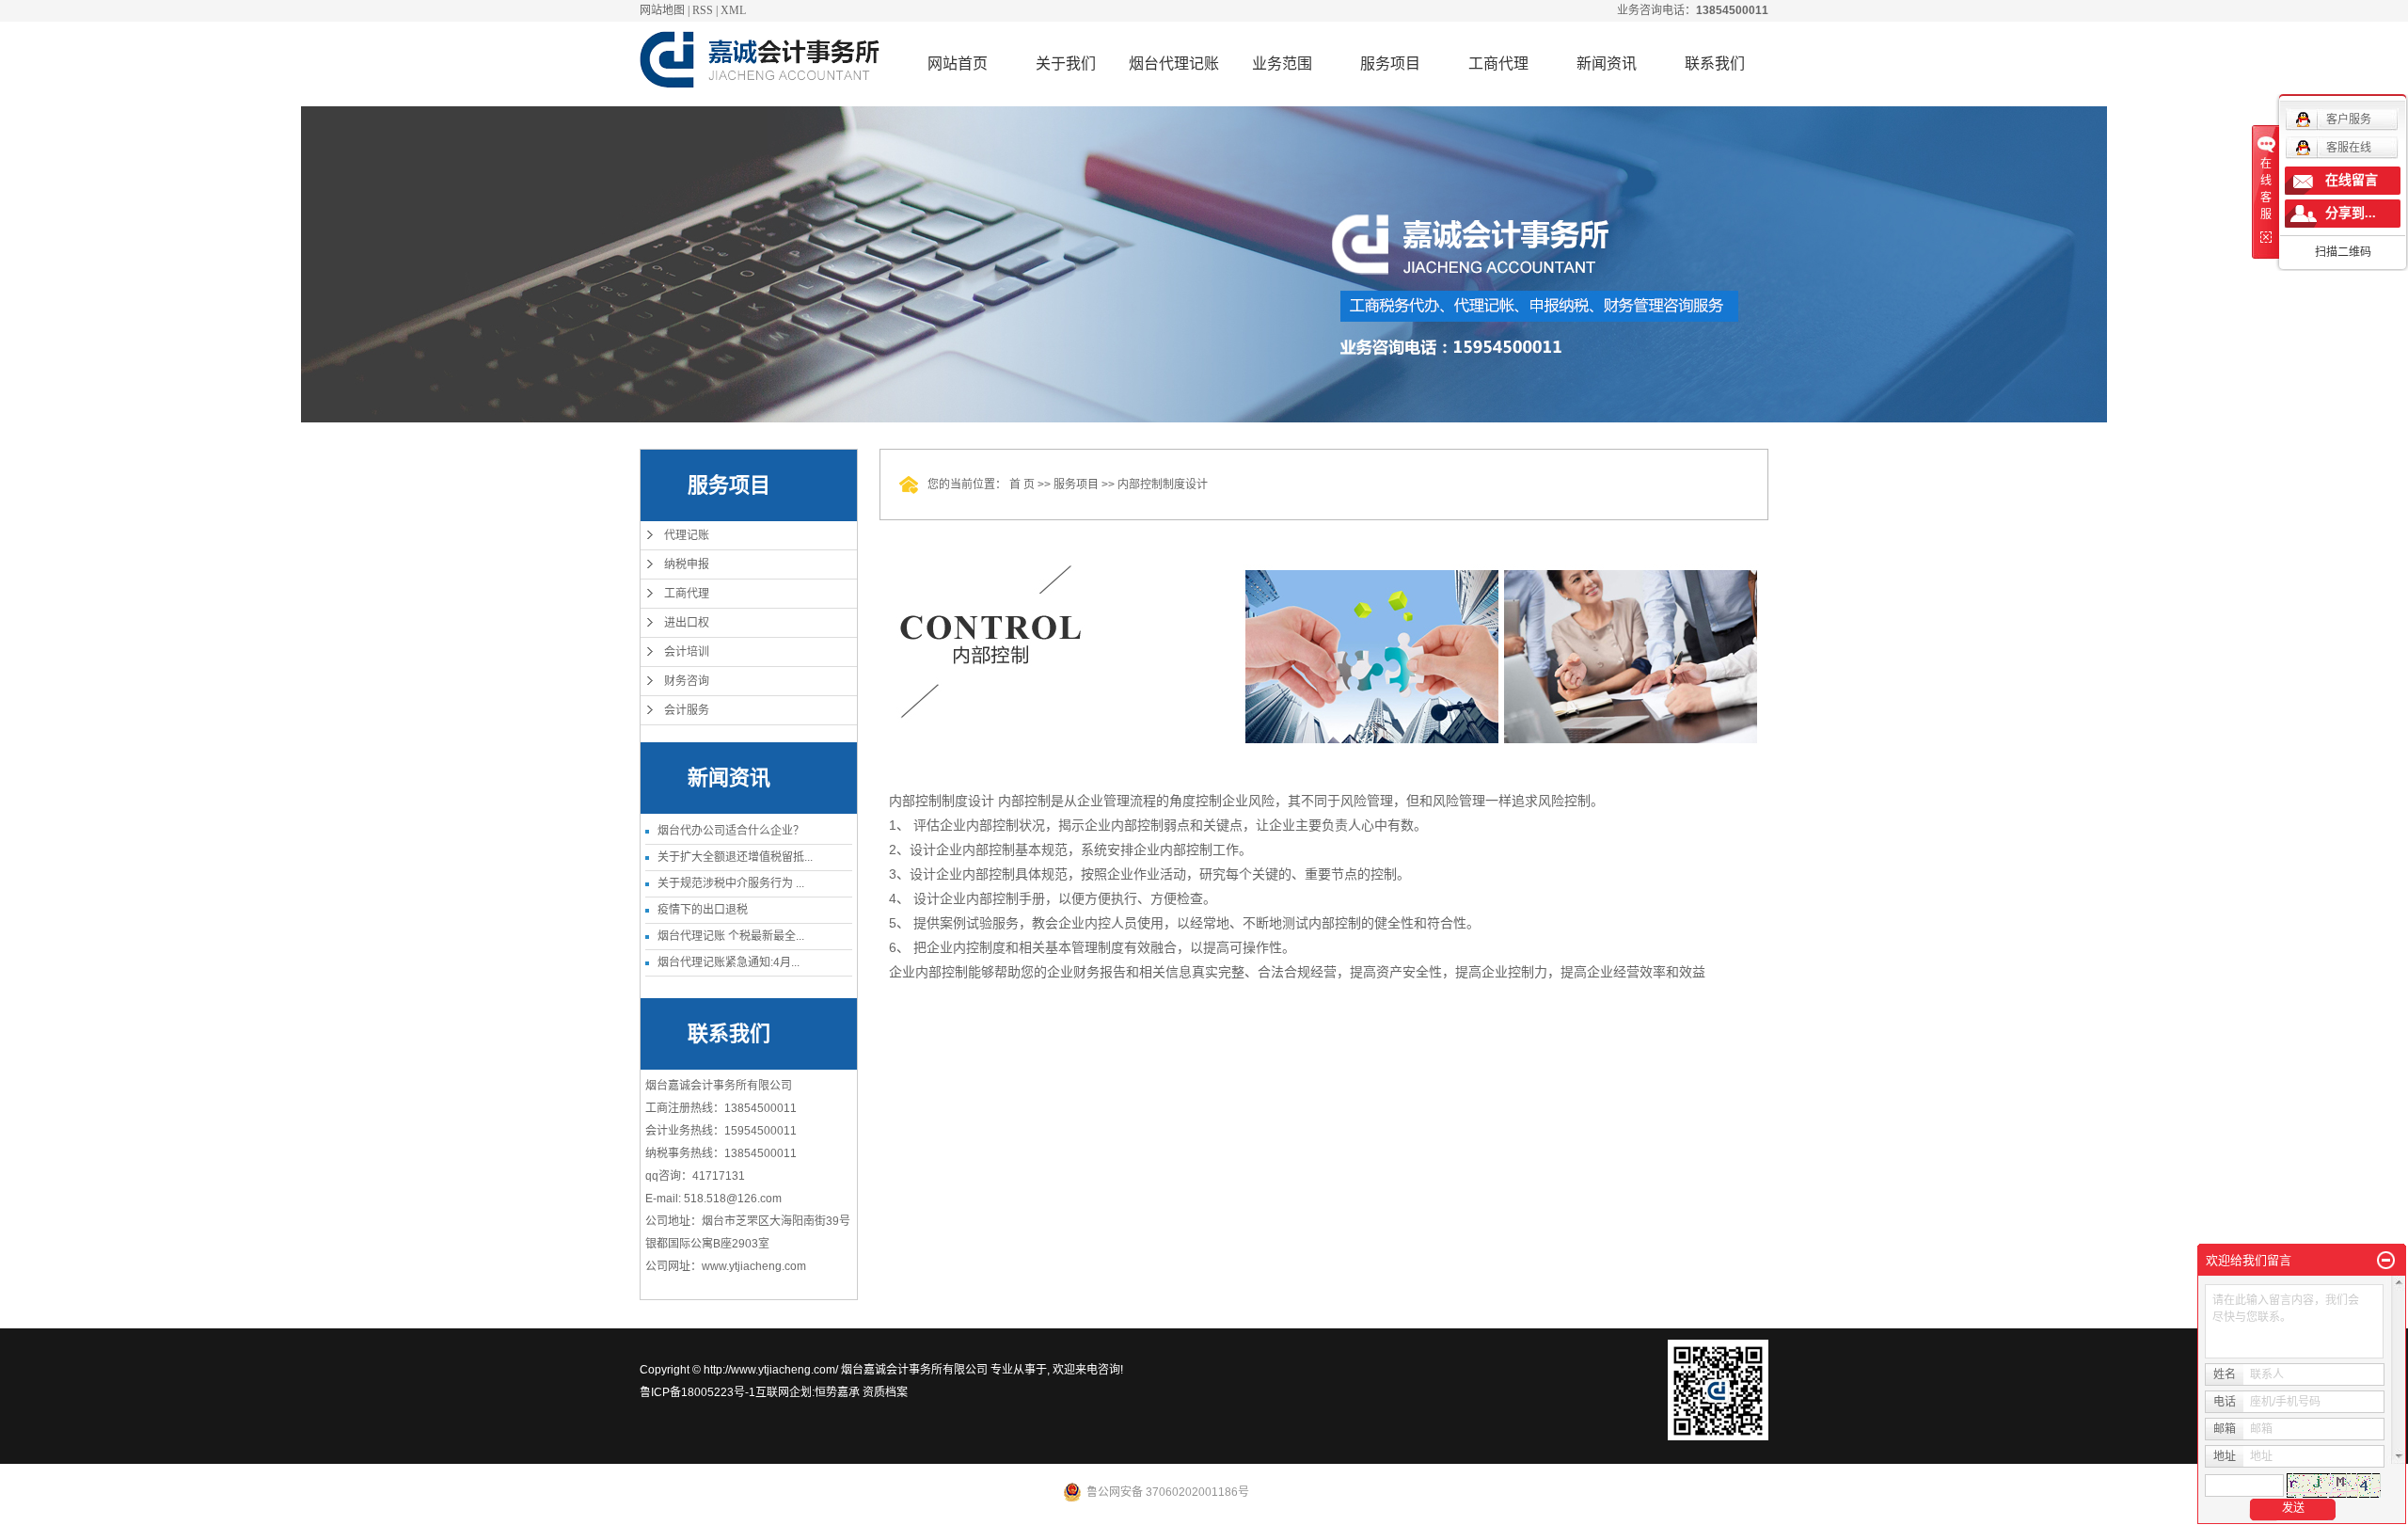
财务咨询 (687, 681)
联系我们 (1715, 64)
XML (733, 10)
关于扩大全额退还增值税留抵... (735, 857)
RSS (703, 10)
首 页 (1022, 485)
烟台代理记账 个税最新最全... (731, 936)
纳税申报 (687, 564)
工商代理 (1498, 64)
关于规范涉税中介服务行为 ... (731, 883)
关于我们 (1066, 64)
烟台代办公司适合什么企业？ (731, 831)
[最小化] (2386, 1261)
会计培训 (687, 652)
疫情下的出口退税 (703, 910)
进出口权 (687, 623)
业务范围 (1282, 64)
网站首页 (958, 64)
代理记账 (687, 535)
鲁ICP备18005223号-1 (697, 1392)
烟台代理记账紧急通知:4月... (729, 962)
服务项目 (1390, 64)
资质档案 (885, 1392)
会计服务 (687, 710)
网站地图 (662, 10)
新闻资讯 (1607, 64)
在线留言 (2352, 180)
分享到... (2351, 213)
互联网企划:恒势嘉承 (808, 1392)
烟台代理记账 (1174, 64)
